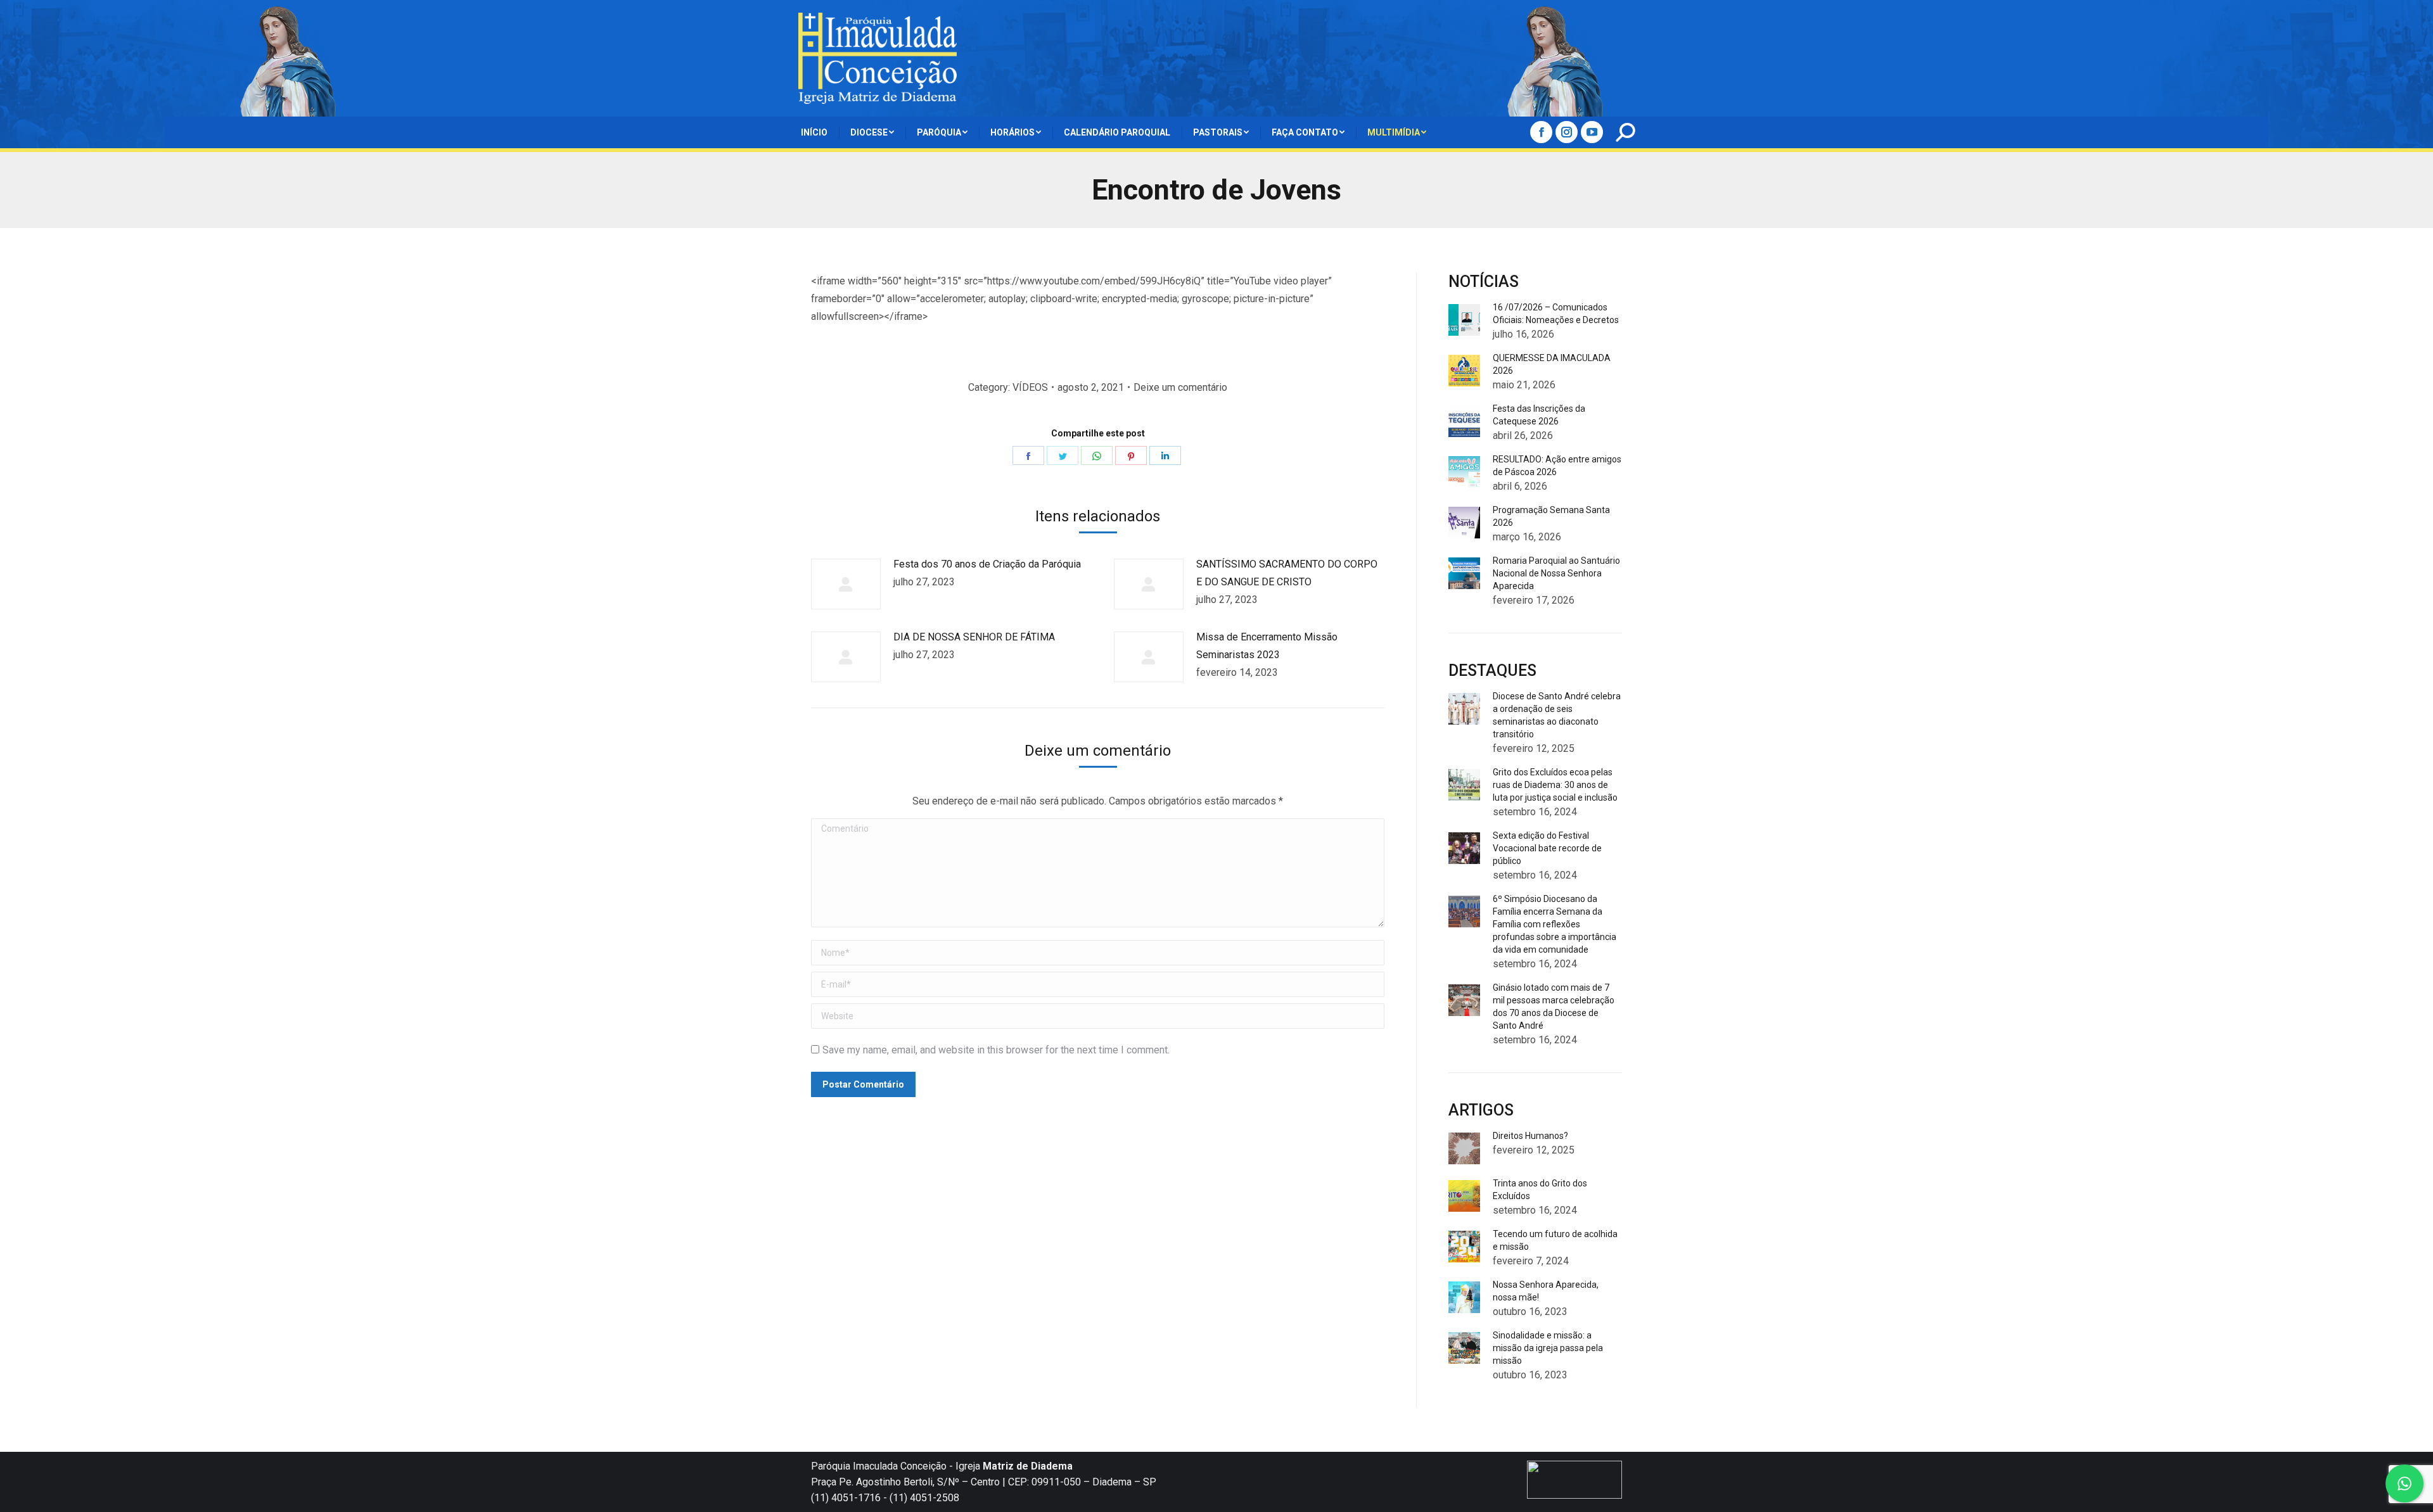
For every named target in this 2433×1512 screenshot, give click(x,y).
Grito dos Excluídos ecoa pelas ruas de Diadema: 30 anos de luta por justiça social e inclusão (1555, 785)
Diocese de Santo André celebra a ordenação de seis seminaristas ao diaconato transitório (1557, 715)
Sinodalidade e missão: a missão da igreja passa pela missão (1548, 1348)
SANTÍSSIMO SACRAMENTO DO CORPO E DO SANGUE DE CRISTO (1287, 573)
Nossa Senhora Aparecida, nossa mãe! (1546, 1291)
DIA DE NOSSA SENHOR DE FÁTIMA (974, 637)
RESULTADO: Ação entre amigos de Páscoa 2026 (1557, 466)
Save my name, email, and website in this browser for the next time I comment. (996, 1050)
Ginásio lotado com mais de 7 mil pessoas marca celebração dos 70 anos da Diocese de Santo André (1554, 1007)
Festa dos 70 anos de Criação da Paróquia (987, 564)
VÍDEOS (1030, 387)
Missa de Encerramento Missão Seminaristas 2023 (1267, 646)
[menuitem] (814, 132)
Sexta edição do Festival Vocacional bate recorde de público (1547, 848)
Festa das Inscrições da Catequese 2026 (1539, 415)
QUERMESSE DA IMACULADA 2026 (1552, 364)
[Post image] (846, 584)
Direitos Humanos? (1530, 1136)
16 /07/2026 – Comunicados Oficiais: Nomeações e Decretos (1556, 314)
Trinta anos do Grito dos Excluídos (1540, 1190)
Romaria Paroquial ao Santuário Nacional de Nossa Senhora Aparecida (1556, 573)
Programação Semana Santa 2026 (1551, 516)
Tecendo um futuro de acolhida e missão (1555, 1240)
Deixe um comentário (1180, 387)
